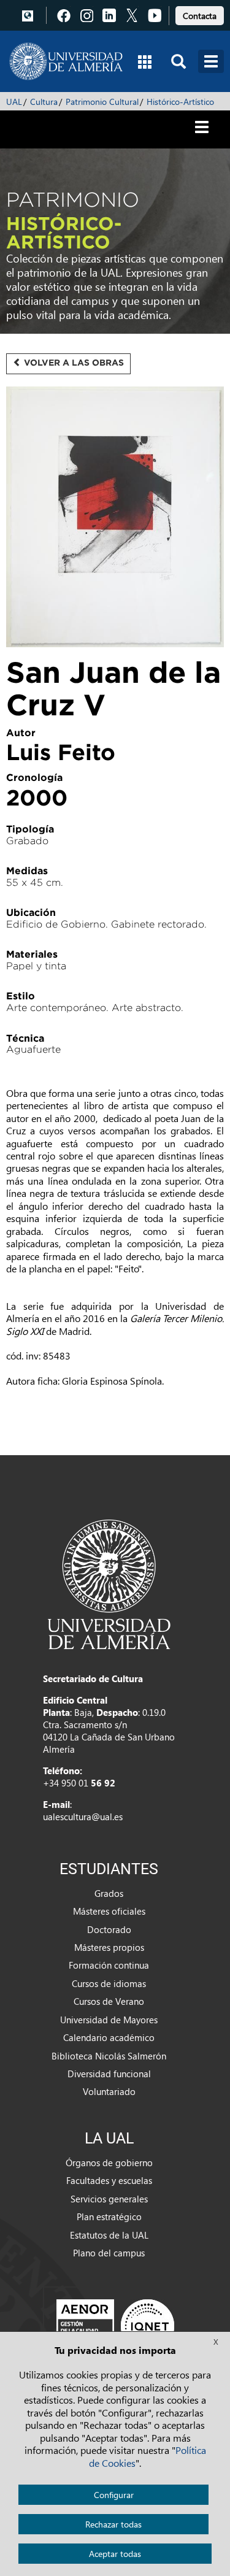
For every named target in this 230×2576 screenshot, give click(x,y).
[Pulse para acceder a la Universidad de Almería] (109, 1583)
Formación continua (109, 1965)
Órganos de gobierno (109, 2163)
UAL (14, 102)
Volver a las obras (73, 363)
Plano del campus (109, 2253)
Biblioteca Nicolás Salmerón (109, 2056)
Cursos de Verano (109, 2001)
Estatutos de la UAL (109, 2235)
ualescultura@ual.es (83, 1817)
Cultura (44, 102)
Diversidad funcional (109, 2074)
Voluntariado (109, 2091)
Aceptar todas (115, 2554)
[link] (200, 14)
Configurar (114, 2495)
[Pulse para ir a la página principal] (66, 61)
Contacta (200, 16)
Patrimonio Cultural (102, 102)
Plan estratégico (109, 2217)
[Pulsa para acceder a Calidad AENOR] (115, 2326)
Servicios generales (109, 2199)
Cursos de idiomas (109, 1983)
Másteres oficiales (109, 1911)
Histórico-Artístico (180, 102)
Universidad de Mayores (109, 2020)
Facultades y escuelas (109, 2180)
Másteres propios (109, 1947)
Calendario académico (109, 2037)
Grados (109, 1893)
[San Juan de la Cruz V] (115, 518)
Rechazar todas (113, 2524)
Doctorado (109, 1929)
